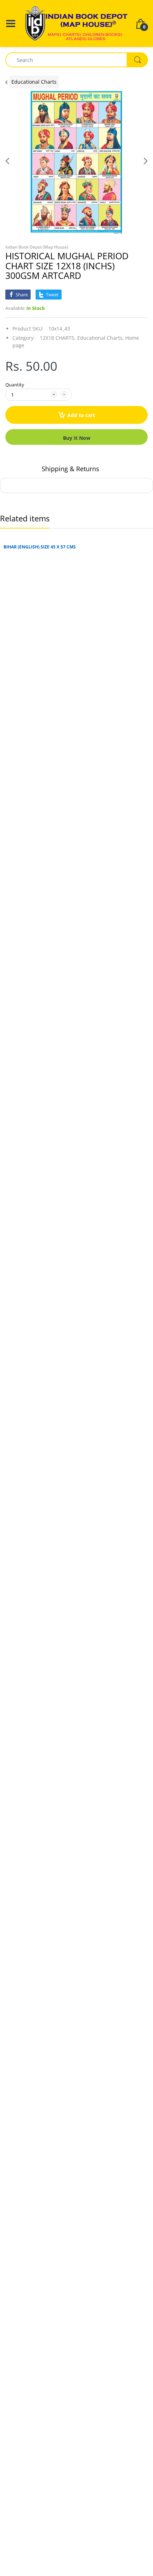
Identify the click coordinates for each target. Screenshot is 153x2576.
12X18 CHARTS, (58, 338)
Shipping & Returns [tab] (70, 469)
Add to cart (81, 415)
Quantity (15, 385)
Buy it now (77, 438)
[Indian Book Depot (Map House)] (76, 23)
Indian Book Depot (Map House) (37, 247)
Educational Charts (34, 82)
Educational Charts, (101, 338)
